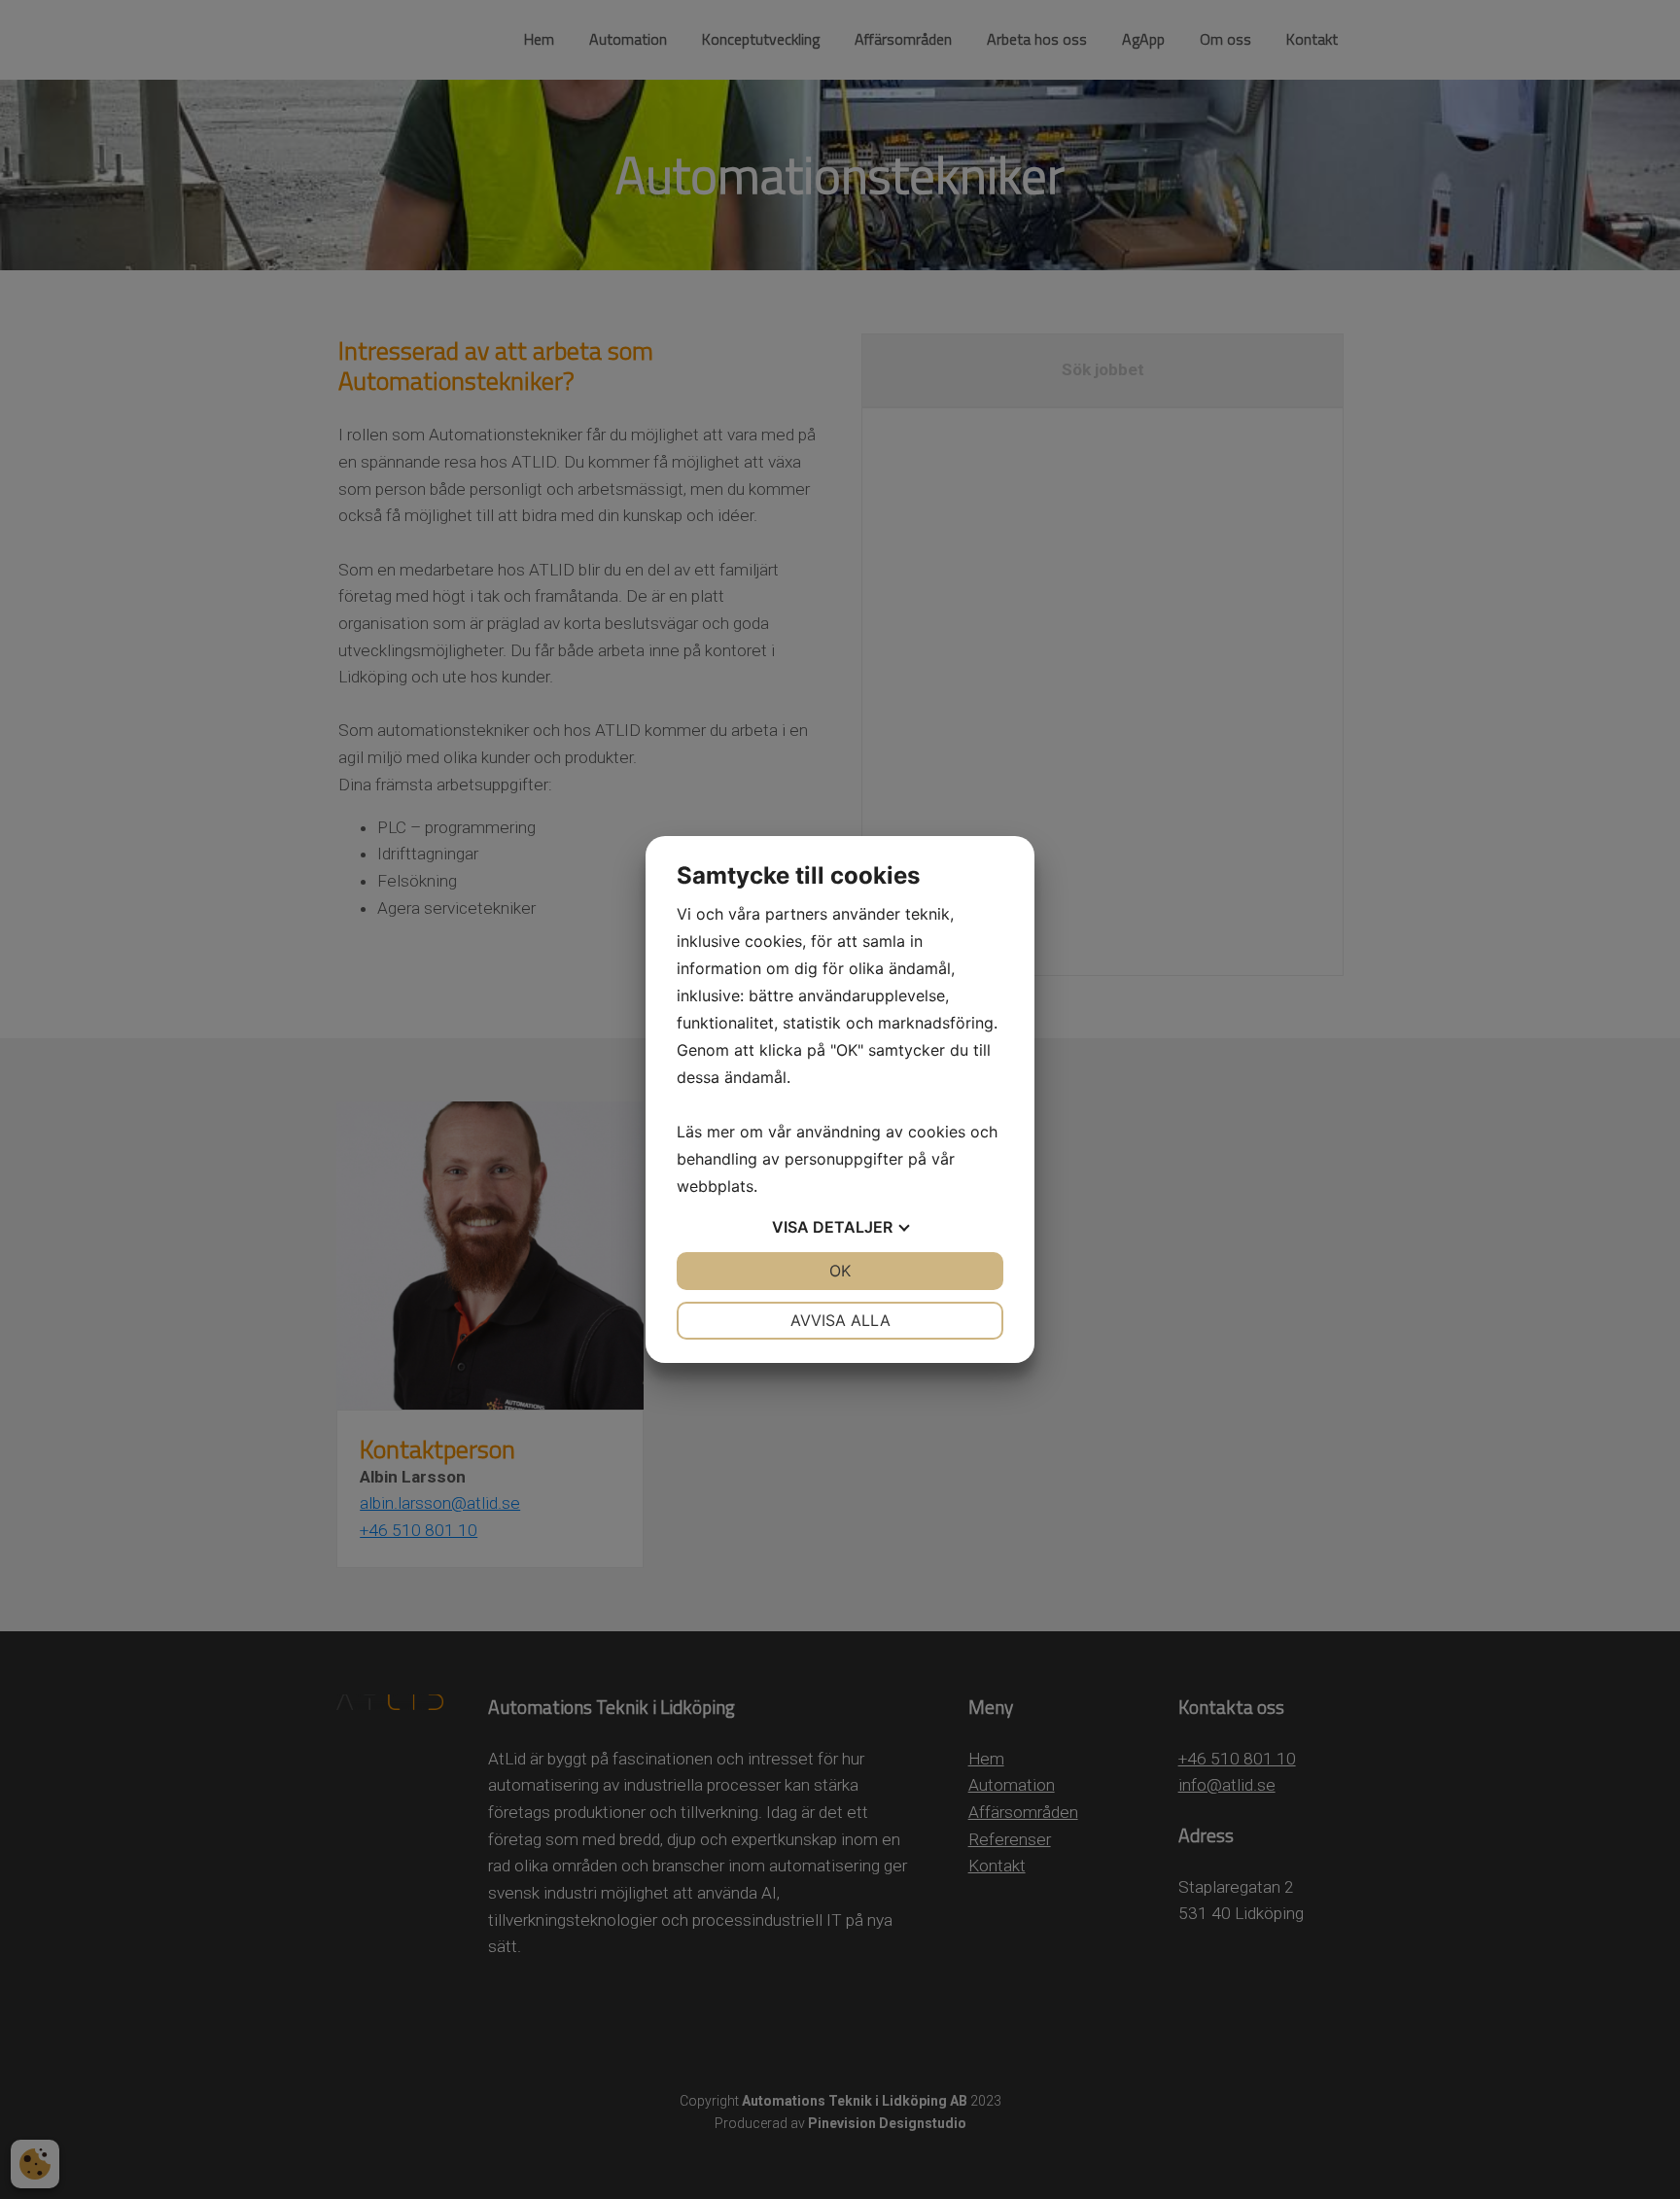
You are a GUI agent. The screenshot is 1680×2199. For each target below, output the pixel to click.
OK (840, 1271)
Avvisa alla (840, 1320)
